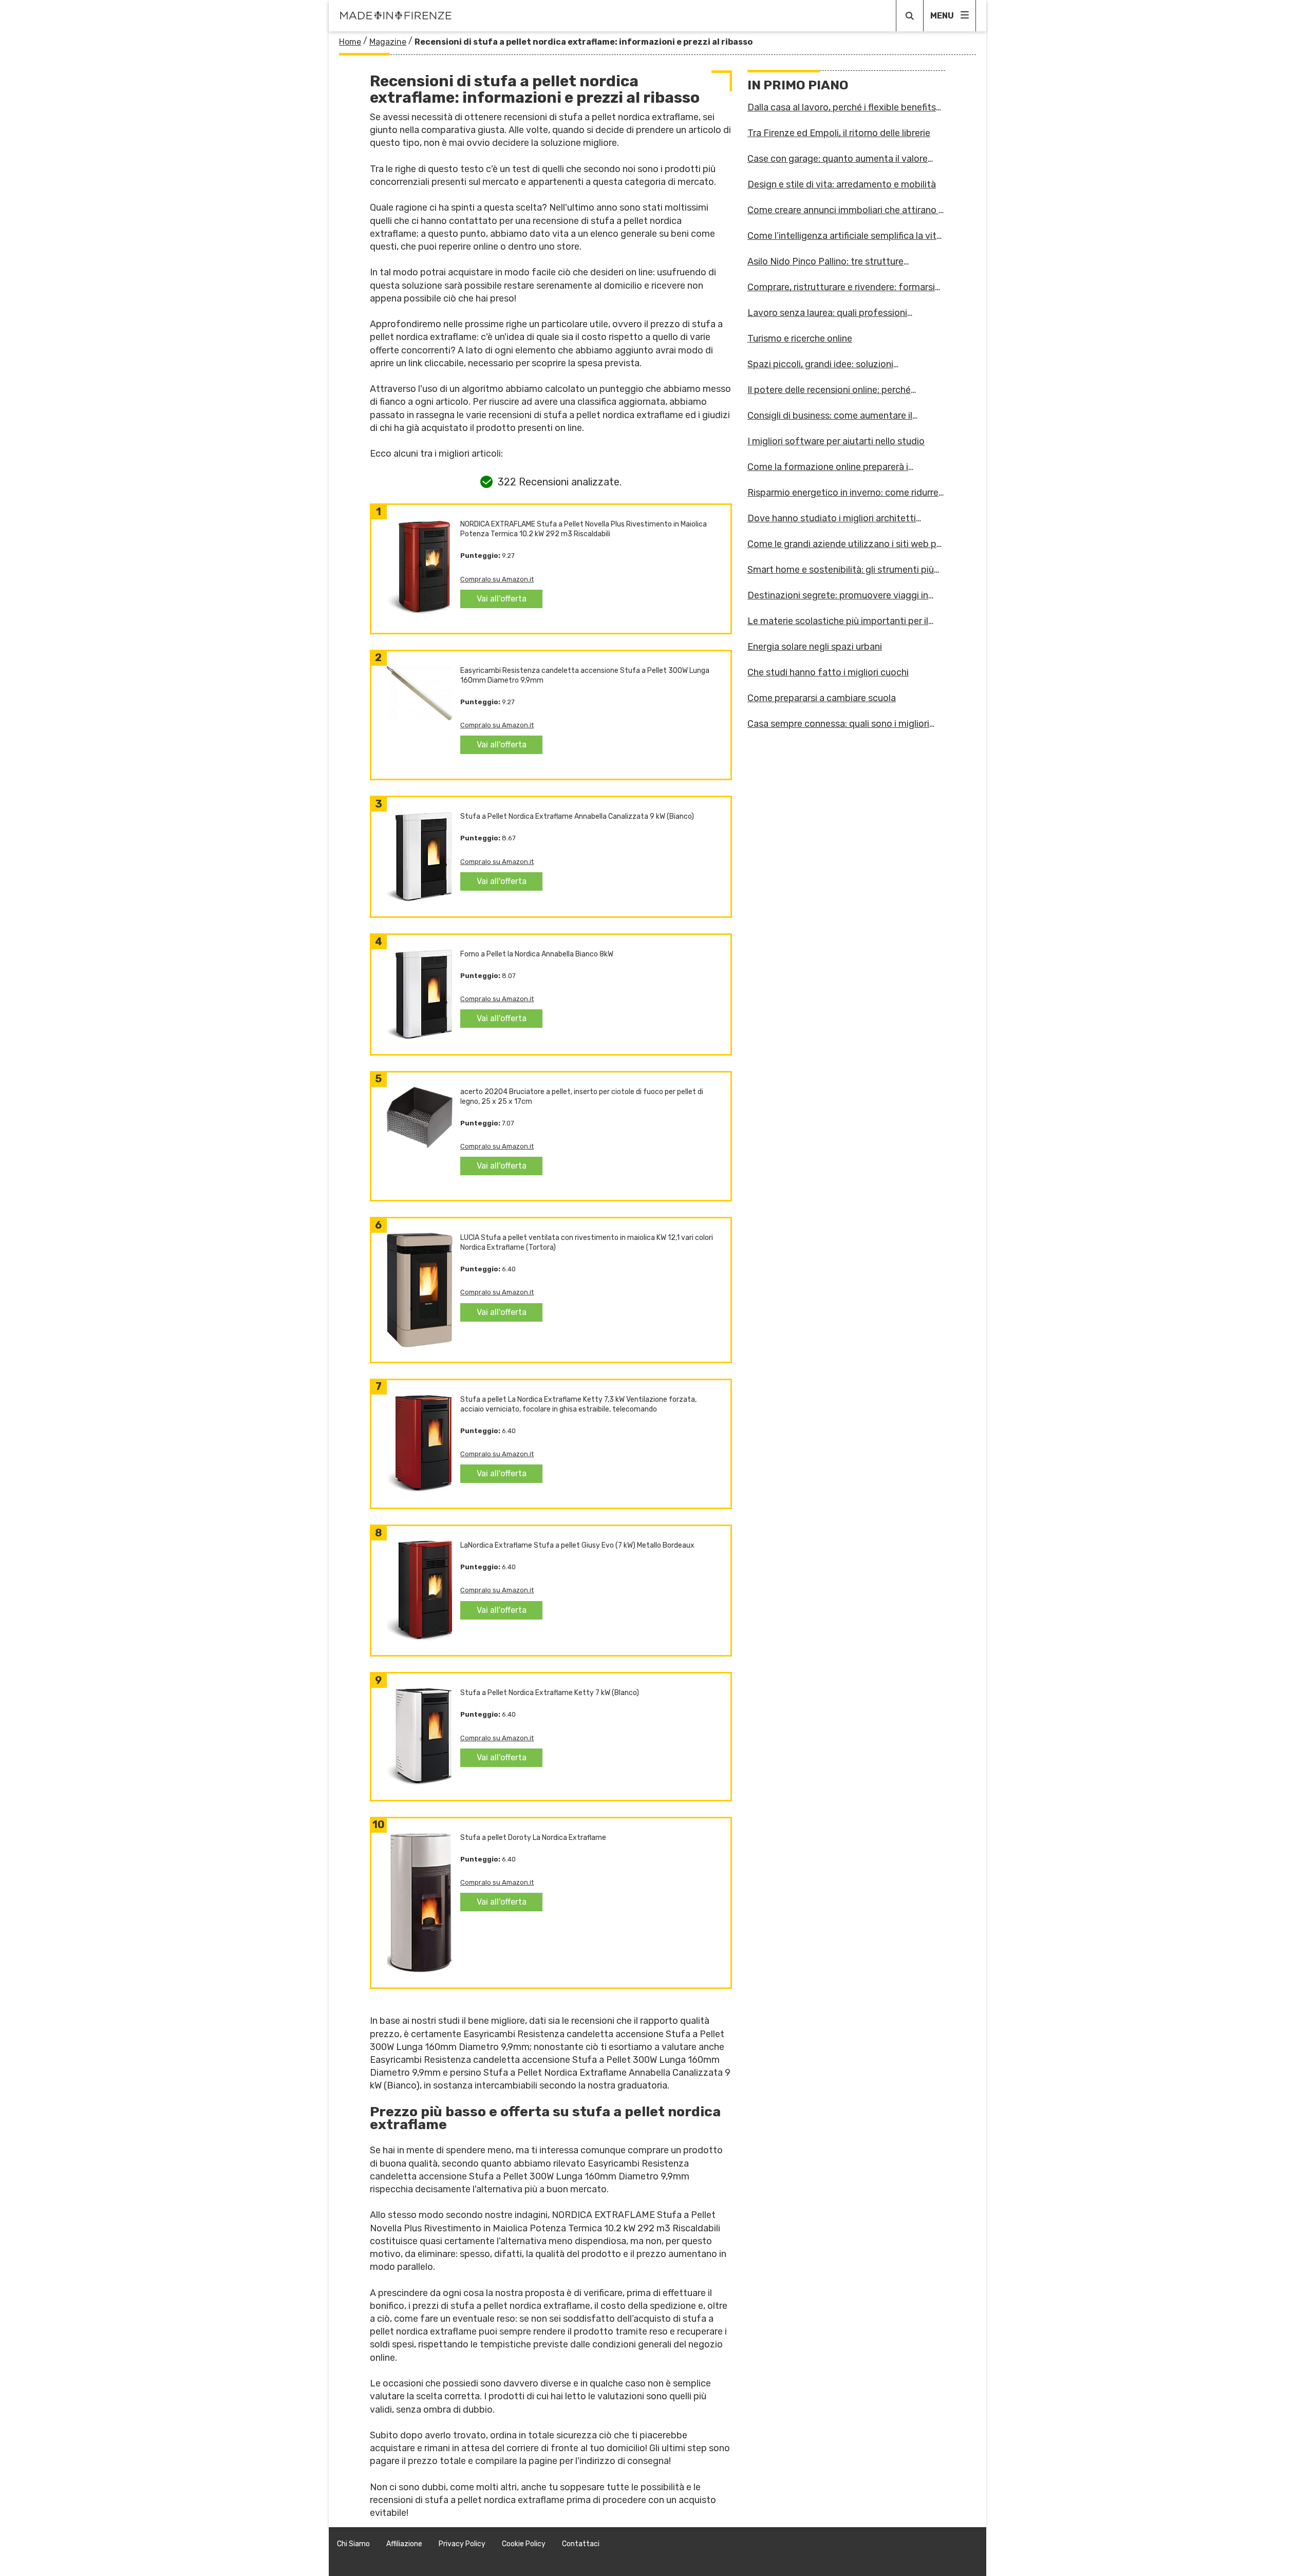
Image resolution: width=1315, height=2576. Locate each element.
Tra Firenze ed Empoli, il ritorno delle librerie (839, 133)
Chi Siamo (353, 2544)
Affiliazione (404, 2544)
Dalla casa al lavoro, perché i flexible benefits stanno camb (842, 107)
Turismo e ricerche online (800, 339)
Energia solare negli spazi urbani (815, 647)
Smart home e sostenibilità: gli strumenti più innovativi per (841, 570)
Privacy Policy (462, 2544)
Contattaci (581, 2544)
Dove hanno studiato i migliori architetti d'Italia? (832, 518)
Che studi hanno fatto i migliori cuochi (828, 672)
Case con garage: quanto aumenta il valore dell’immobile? (838, 159)
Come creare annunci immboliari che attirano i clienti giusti (844, 210)
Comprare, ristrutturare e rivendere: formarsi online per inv (841, 287)
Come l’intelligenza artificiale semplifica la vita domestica (844, 236)
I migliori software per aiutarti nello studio (836, 441)
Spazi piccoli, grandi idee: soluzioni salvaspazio (820, 364)
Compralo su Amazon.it (497, 579)
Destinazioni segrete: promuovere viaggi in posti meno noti (838, 595)
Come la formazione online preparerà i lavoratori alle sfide (828, 467)
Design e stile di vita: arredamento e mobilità (842, 184)
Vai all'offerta (502, 599)
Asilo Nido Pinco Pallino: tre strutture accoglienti (825, 261)
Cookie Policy (524, 2544)
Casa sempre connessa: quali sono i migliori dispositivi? (838, 724)
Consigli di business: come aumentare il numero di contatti (830, 416)
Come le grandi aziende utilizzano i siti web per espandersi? (846, 544)
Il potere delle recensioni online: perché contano (829, 390)
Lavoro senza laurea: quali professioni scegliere (827, 313)
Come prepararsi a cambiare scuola (822, 698)
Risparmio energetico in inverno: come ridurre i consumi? (845, 493)
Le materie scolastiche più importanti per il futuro (838, 621)
